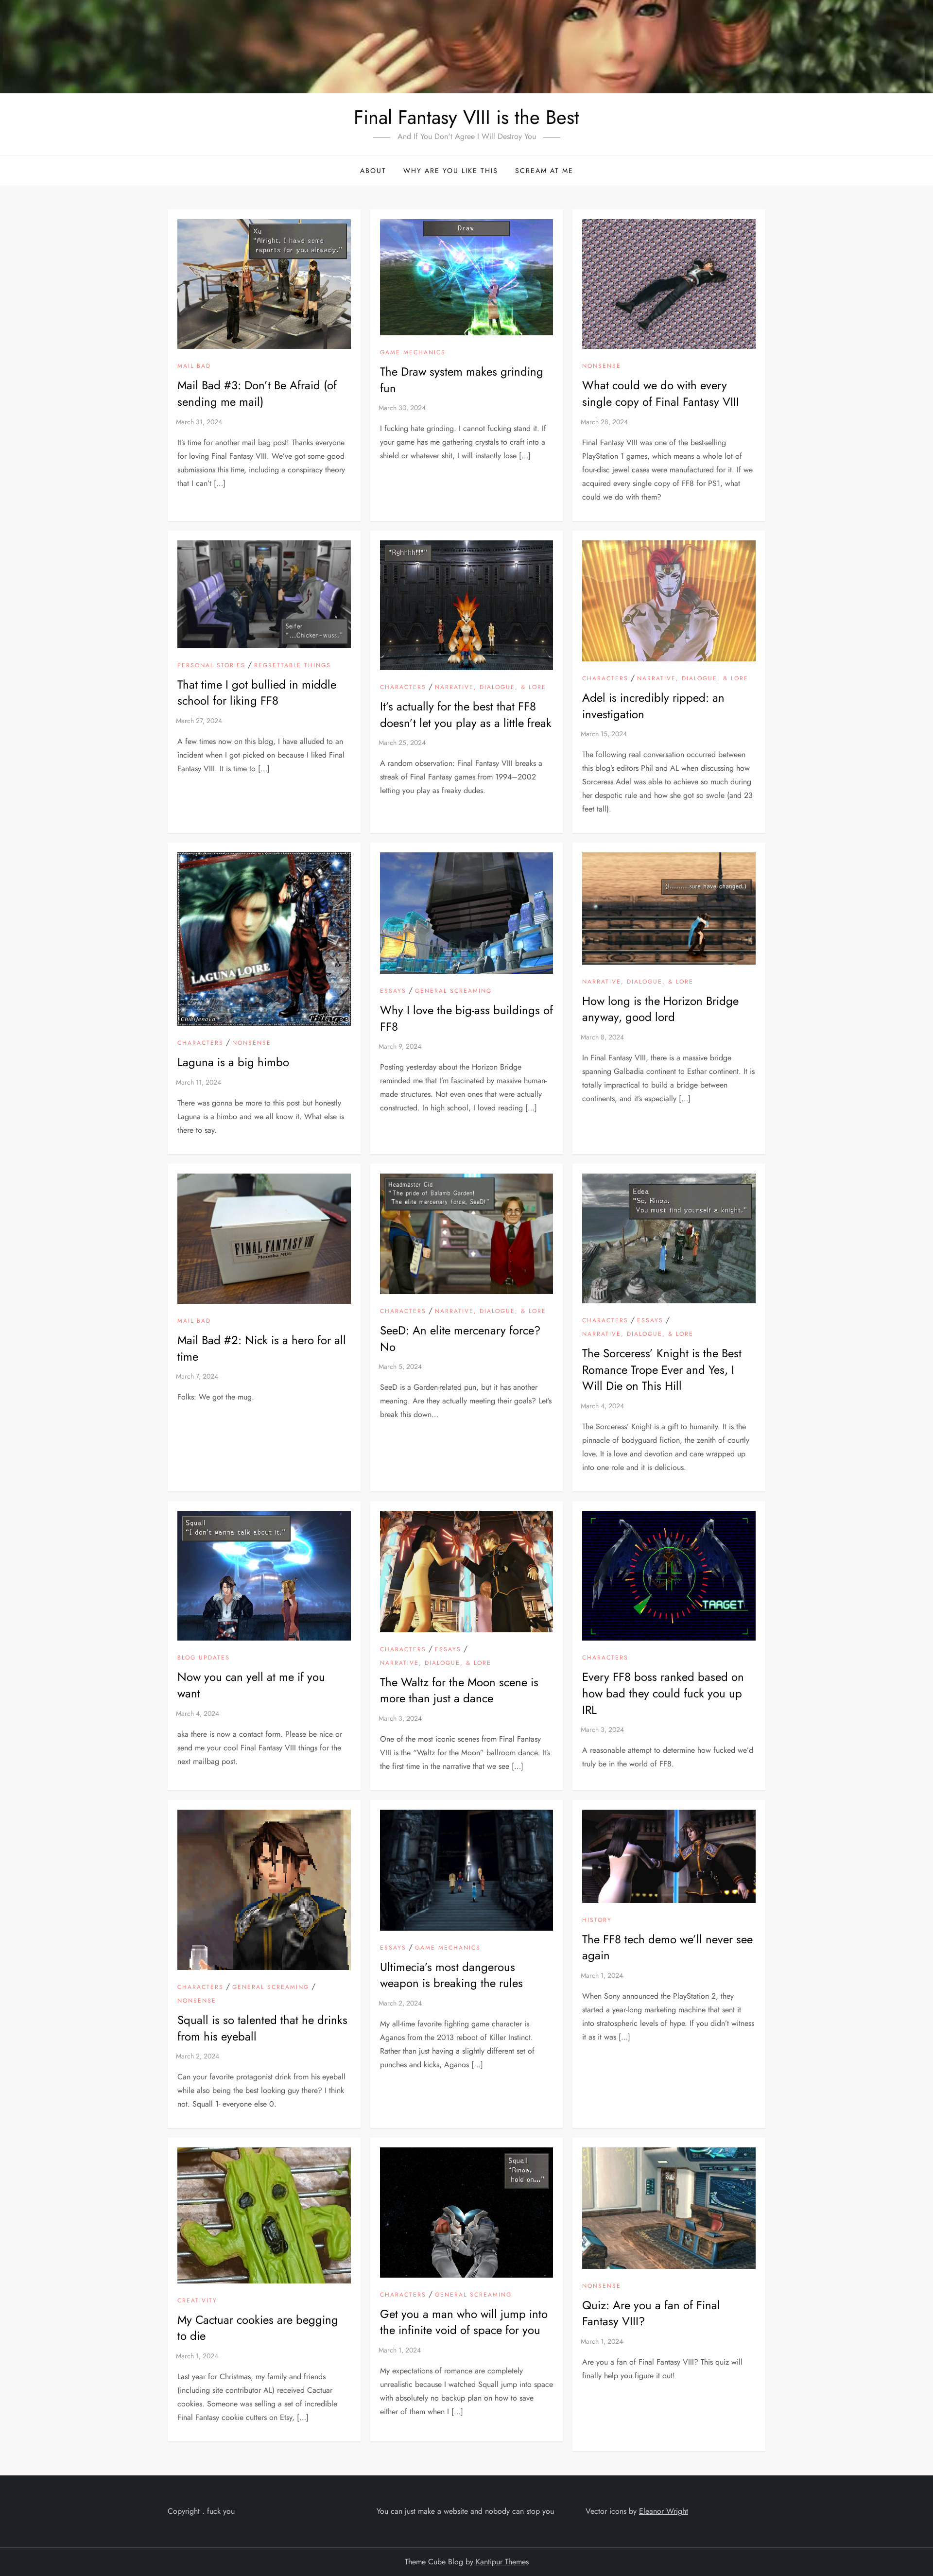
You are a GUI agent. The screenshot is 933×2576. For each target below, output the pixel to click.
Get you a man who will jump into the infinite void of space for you (464, 2322)
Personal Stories (211, 666)
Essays (393, 991)
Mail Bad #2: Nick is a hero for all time (262, 1348)
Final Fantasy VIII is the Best (466, 117)
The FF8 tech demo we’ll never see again (667, 1947)
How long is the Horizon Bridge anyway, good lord (660, 1009)
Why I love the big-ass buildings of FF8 (466, 1018)
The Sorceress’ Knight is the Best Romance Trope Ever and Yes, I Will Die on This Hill (662, 1369)
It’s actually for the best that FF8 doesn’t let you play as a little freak (466, 715)
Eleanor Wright (664, 2511)
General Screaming (453, 991)
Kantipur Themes (502, 2562)
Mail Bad (194, 366)
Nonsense (602, 366)
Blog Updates (204, 1658)
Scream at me (544, 171)
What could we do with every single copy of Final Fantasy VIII (661, 393)
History (597, 1920)
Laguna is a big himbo (233, 1062)
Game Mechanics (413, 353)
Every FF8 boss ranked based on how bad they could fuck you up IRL (663, 1693)
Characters (403, 688)
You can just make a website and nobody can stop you (465, 2511)
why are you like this (451, 171)
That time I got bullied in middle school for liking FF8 (257, 693)
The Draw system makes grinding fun (462, 380)
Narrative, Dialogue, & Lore (491, 688)
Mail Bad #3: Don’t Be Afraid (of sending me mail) (257, 393)
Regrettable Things (293, 666)
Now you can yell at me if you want (251, 1685)
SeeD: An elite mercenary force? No (460, 1339)
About (373, 171)
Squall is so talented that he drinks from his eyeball (262, 2028)
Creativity (197, 2301)
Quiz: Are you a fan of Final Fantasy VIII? (651, 2313)
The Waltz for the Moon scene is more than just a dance (459, 1690)
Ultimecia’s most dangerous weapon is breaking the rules (451, 1975)
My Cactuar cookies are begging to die (258, 2328)
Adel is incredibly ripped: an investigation (653, 706)
